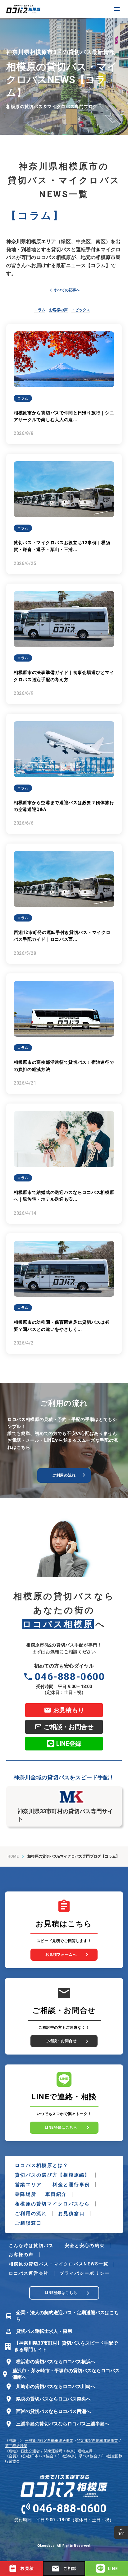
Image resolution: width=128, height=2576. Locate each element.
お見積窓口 (71, 2214)
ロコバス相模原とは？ (42, 2165)
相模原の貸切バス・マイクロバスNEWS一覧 (59, 2264)
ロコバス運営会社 (29, 2273)
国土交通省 (30, 2451)
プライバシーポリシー (85, 2273)
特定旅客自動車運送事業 (98, 2441)
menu (117, 9)
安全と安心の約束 (85, 2246)
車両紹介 (56, 2194)
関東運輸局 (53, 2451)
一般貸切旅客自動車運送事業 (49, 2441)
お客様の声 (21, 2255)
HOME (13, 1856)
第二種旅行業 (16, 2446)
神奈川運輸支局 (80, 2451)
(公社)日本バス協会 (37, 2456)
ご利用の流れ (31, 2214)
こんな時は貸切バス (31, 2246)
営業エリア (28, 2185)
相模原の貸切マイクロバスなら (53, 2204)
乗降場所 (26, 2194)
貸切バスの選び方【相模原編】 (53, 2175)
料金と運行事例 (71, 2185)
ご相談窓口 (28, 2223)
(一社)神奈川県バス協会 (77, 2456)
